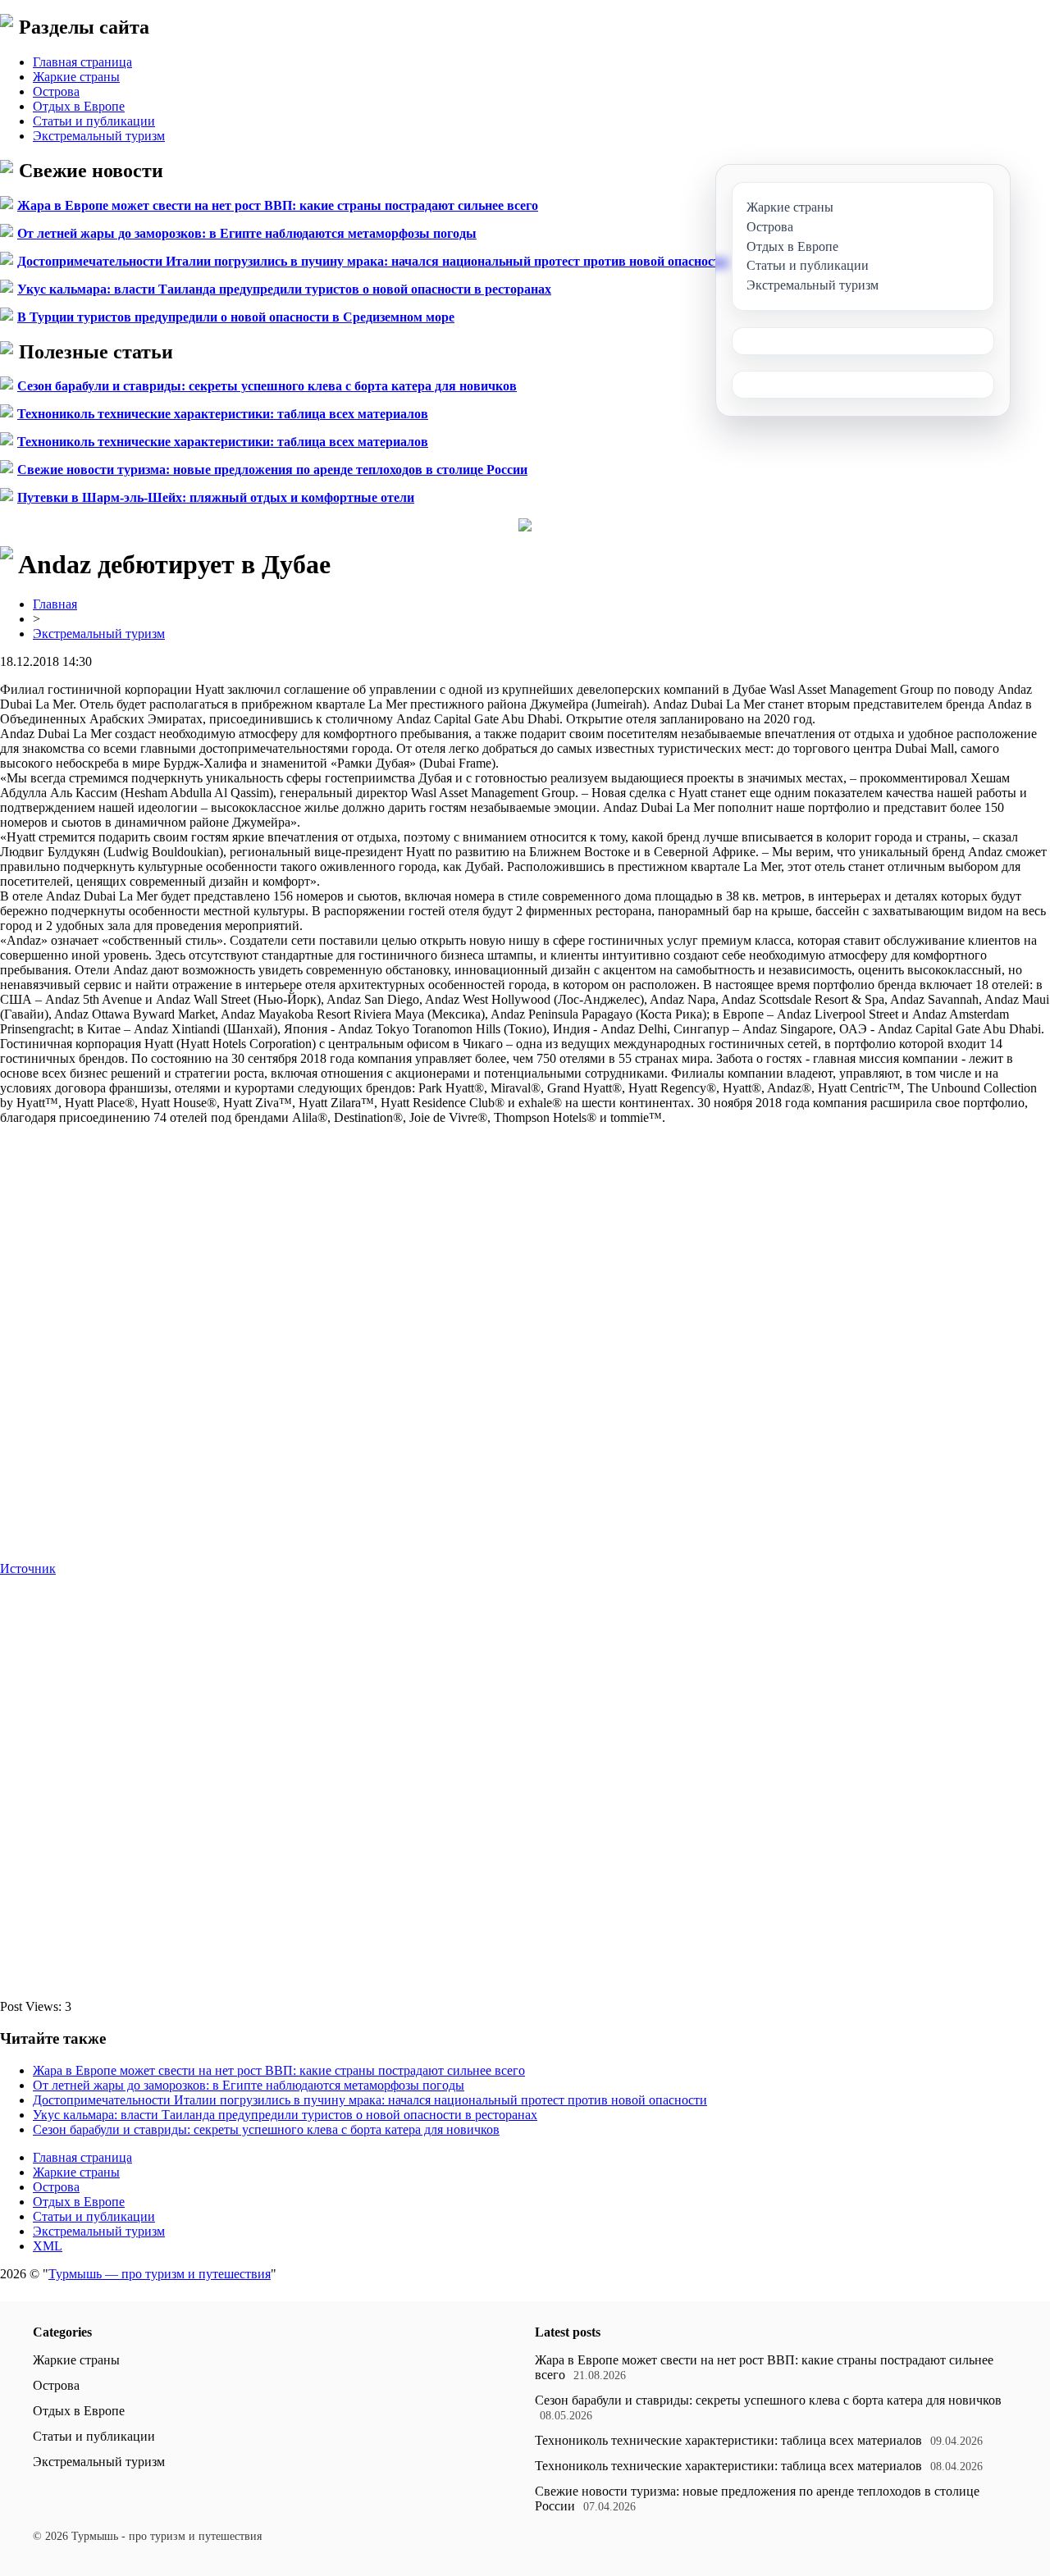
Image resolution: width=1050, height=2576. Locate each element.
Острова (56, 91)
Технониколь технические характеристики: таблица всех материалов (223, 414)
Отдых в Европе (79, 106)
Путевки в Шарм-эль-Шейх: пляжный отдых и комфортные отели (216, 497)
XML (48, 2246)
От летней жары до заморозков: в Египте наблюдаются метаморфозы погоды (247, 233)
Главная (55, 604)
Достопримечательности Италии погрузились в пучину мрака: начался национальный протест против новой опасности (372, 261)
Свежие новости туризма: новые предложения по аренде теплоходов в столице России (272, 470)
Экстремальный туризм (99, 136)
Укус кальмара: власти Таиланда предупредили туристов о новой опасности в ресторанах (284, 289)
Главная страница (82, 62)
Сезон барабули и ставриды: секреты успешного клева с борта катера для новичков (267, 386)
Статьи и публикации (94, 121)
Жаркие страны (76, 77)
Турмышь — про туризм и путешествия (160, 2274)
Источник (28, 1568)
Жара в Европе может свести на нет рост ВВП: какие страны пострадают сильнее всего (278, 205)
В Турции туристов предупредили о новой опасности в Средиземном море (236, 317)
